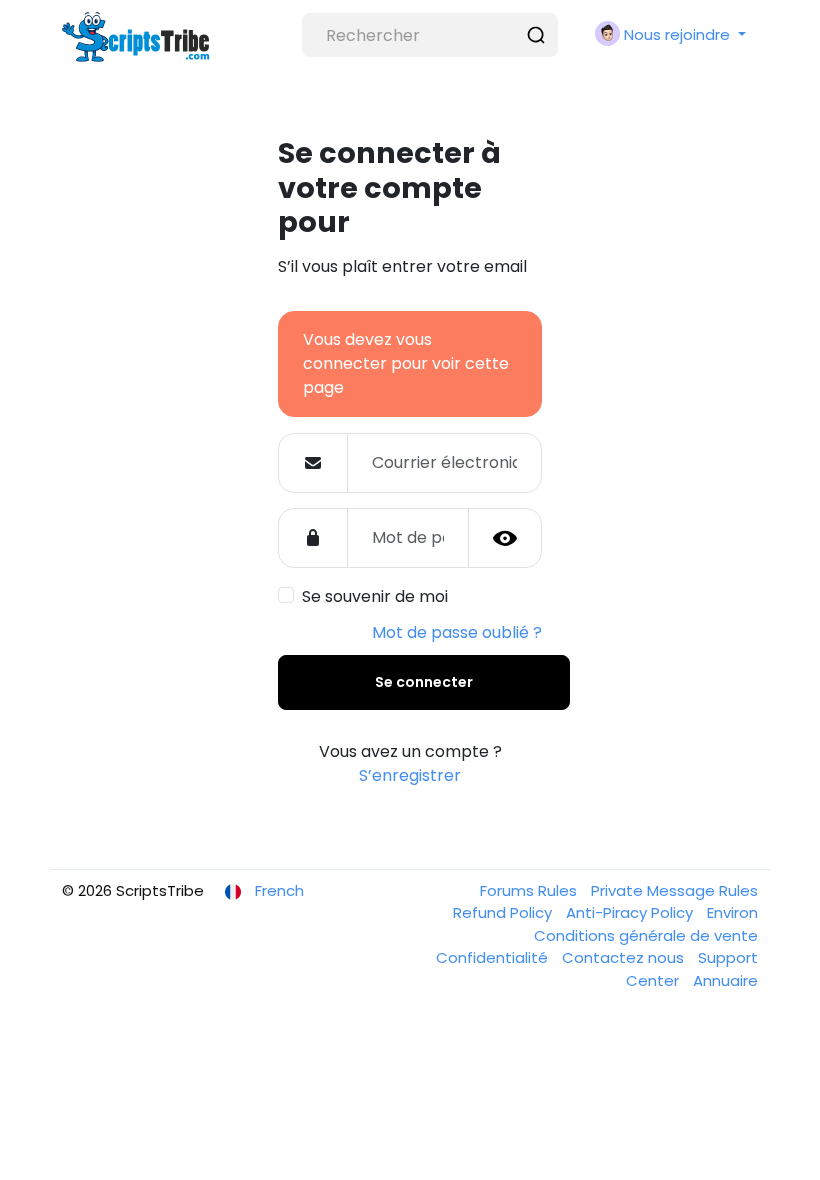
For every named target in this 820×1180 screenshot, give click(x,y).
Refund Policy (504, 912)
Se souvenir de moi (375, 596)
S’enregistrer (410, 775)
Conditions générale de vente (646, 935)
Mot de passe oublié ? (457, 632)
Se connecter (424, 682)
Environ (732, 912)
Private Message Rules (674, 890)
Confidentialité (494, 957)
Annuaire (725, 980)
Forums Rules (530, 890)
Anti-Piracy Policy (631, 912)
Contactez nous (625, 957)
